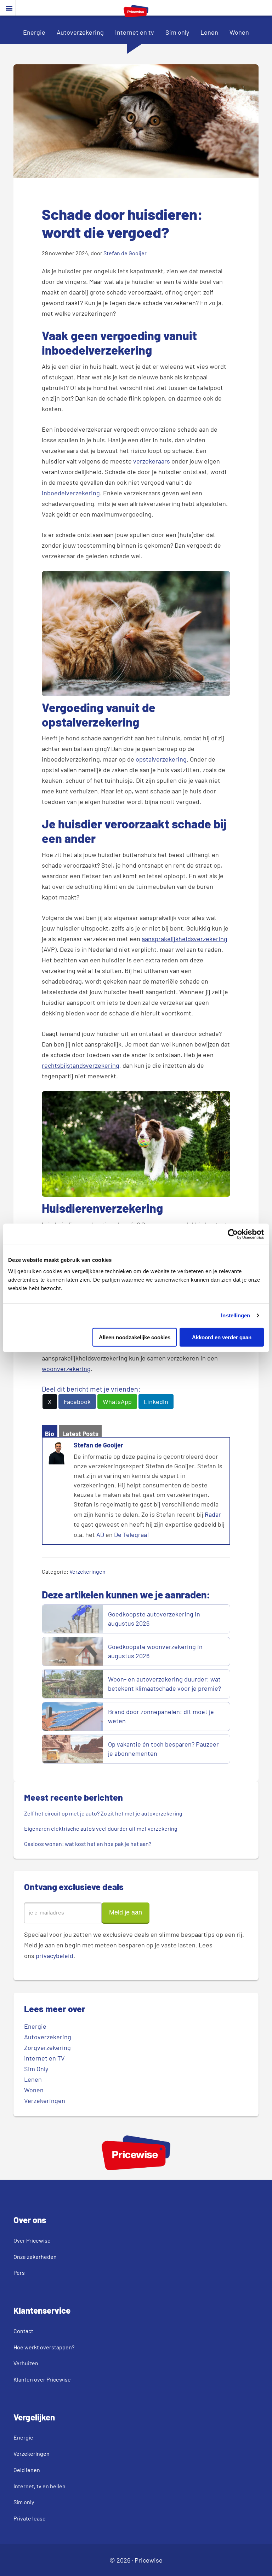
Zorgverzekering (47, 2047)
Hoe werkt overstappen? (44, 2347)
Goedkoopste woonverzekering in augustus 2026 (155, 1651)
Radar (213, 1514)
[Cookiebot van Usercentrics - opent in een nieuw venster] (233, 1234)
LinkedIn (156, 1401)
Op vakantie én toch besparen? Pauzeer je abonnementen (163, 1749)
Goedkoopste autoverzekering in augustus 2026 (154, 1619)
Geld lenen (27, 2470)
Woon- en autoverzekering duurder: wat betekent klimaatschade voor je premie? (165, 1684)
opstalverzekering (161, 759)
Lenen (209, 32)
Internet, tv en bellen (39, 2486)
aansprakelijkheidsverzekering (185, 939)
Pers (19, 2272)
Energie (34, 32)
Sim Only (36, 2069)
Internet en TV (44, 2058)
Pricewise (149, 2560)
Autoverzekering (80, 32)
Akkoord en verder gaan (222, 1337)
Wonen (239, 32)
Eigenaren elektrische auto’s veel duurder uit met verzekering (101, 1828)
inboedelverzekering (71, 493)
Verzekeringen (87, 1571)
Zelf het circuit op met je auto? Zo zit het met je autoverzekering (103, 1813)
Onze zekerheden (35, 2257)
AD (100, 1534)
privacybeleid (55, 1956)
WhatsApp (117, 1401)
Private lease (30, 2518)
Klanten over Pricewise (42, 2379)
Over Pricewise (32, 2240)
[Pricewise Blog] (136, 15)
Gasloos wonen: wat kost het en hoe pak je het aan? (88, 1844)
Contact (23, 2331)
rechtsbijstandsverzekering (81, 1065)
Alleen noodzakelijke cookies (135, 1337)
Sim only (177, 32)
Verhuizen (26, 2363)
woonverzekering (66, 1369)
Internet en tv (135, 32)
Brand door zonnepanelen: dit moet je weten (161, 1716)
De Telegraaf (132, 1534)
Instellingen (236, 1315)
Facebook (77, 1401)
